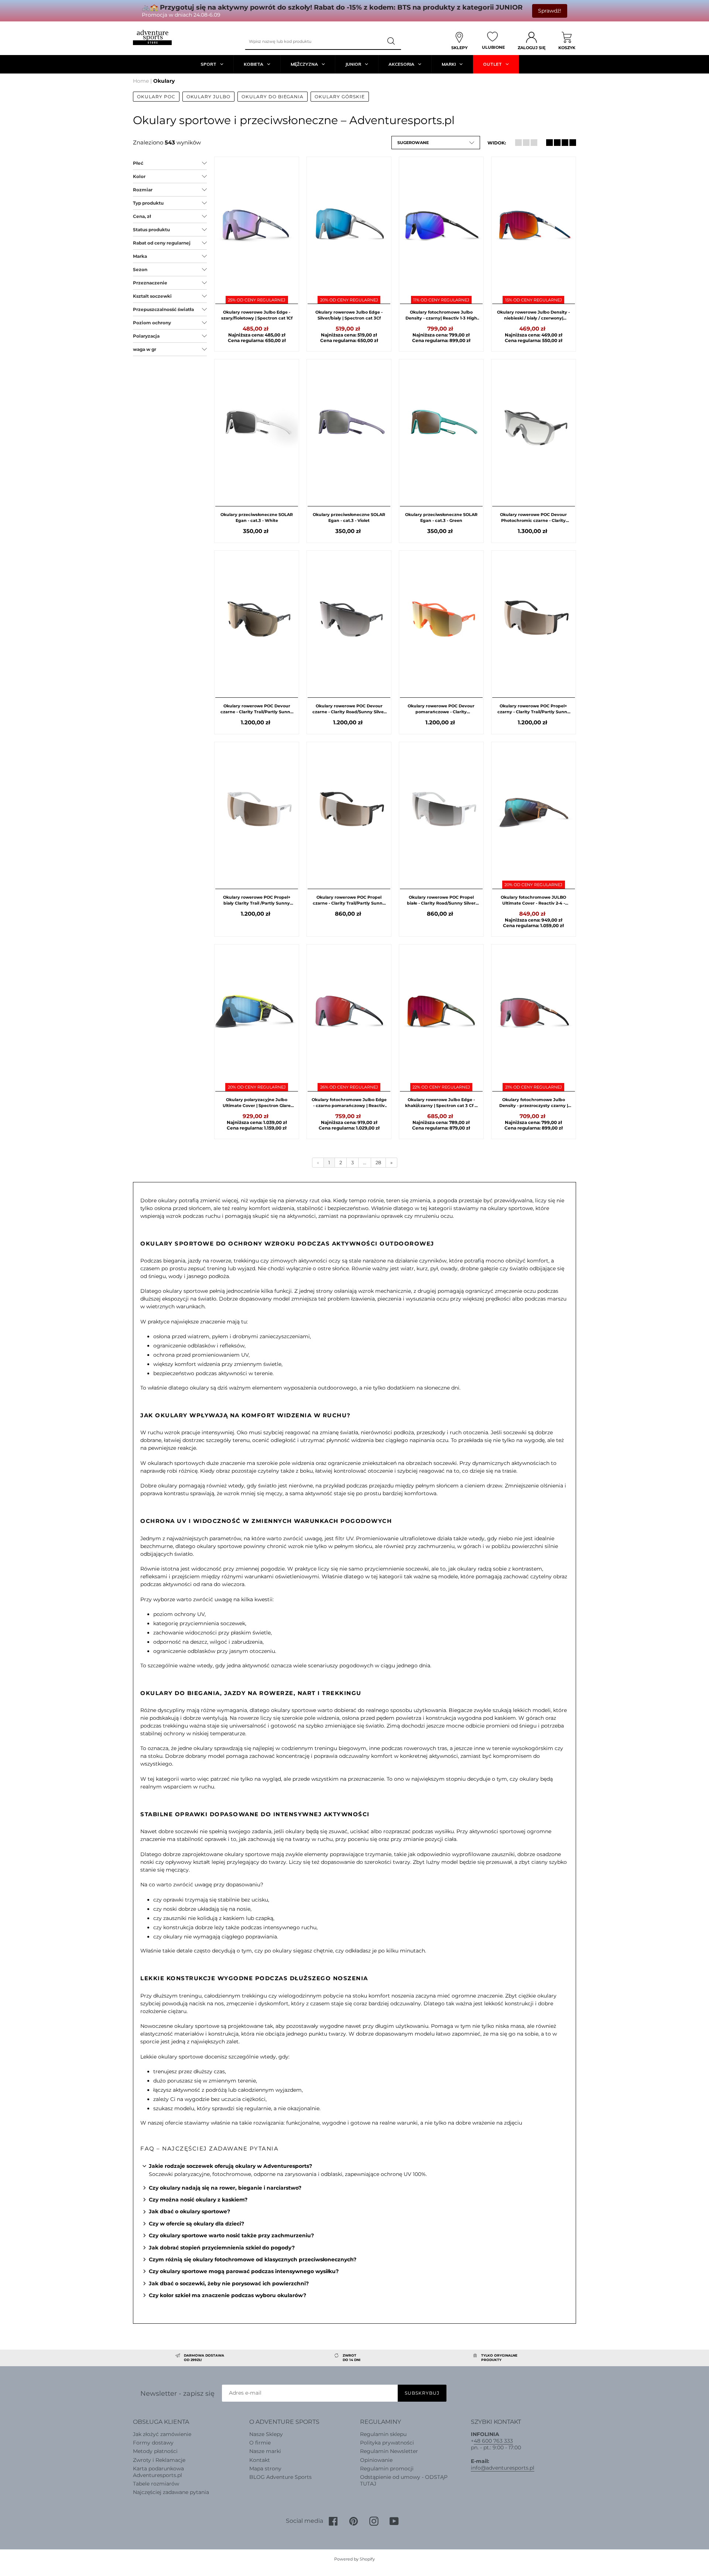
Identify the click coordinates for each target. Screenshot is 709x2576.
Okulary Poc (156, 97)
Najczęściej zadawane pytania (171, 2492)
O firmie (260, 2443)
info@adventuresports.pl (503, 2468)
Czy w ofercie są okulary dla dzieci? (196, 2224)
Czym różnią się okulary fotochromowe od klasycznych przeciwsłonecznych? (253, 2259)
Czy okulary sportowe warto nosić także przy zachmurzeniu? (231, 2235)
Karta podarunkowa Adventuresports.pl (158, 2472)
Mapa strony (265, 2469)
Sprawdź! (550, 11)
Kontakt (260, 2460)
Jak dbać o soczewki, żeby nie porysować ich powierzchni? (229, 2283)
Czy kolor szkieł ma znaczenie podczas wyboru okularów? (227, 2295)
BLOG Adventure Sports (280, 2477)
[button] (436, 143)
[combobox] (314, 41)
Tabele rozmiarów (156, 2484)
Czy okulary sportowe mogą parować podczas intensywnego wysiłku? (244, 2271)
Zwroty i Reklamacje (159, 2460)
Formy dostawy (153, 2443)
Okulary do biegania (273, 97)
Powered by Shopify (354, 2559)
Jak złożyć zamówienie (162, 2434)
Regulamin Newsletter (389, 2451)
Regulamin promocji (387, 2469)
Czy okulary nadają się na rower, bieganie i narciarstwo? (225, 2188)
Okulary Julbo (208, 97)
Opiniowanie (376, 2460)
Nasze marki (265, 2451)
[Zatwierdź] (392, 41)
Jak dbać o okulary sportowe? (189, 2211)
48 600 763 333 (493, 2441)
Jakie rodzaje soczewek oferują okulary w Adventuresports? (230, 2166)
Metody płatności (155, 2451)
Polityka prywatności (387, 2443)
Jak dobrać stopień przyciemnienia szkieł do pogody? (222, 2248)
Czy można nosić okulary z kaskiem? (198, 2200)
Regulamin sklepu (383, 2434)
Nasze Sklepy (266, 2434)
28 (378, 1162)
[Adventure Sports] (152, 37)
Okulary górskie (340, 97)
